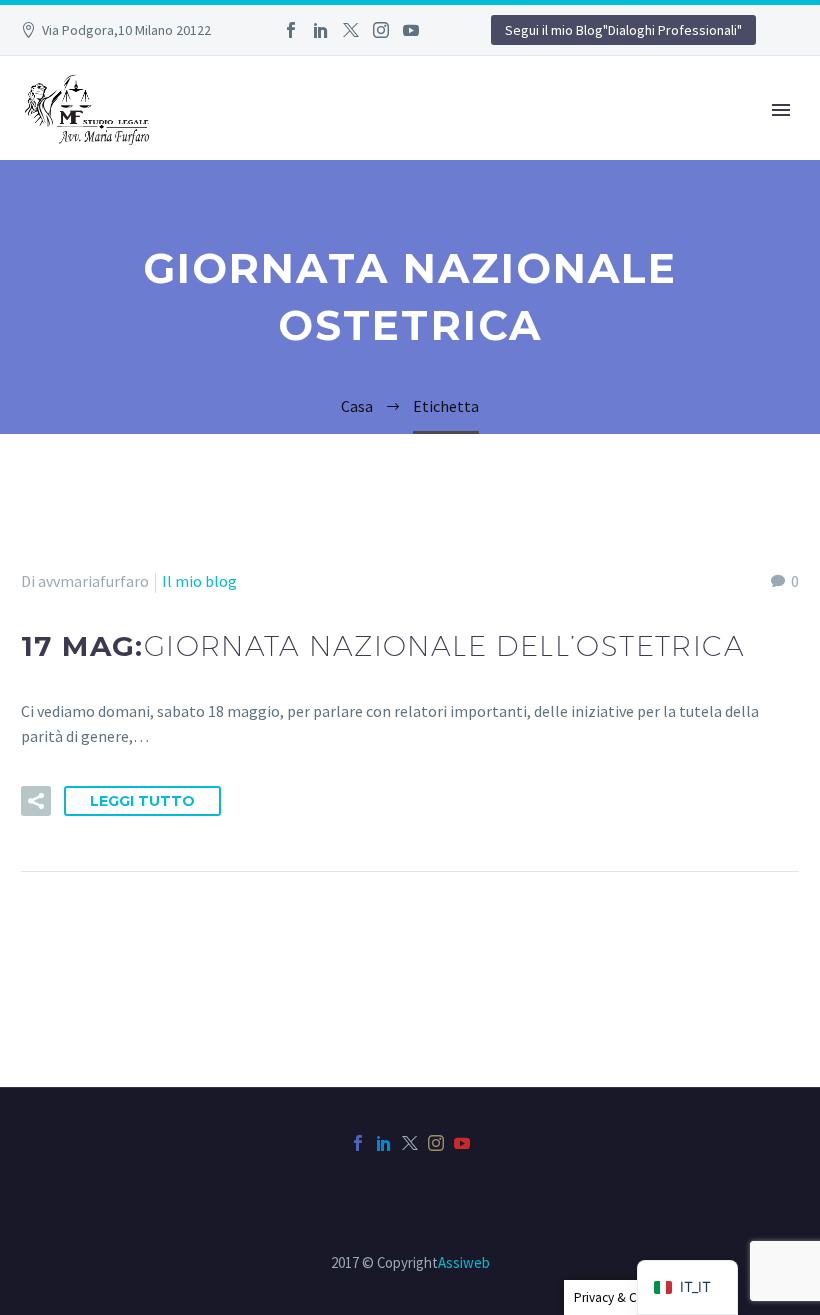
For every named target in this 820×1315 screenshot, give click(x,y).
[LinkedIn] (321, 30)
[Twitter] (351, 30)
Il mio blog (199, 581)
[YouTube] (411, 30)
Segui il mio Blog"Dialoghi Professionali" (623, 30)
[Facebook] (291, 30)
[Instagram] (381, 30)
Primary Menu (781, 110)
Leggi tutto (142, 801)
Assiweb (464, 1262)
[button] (36, 801)
